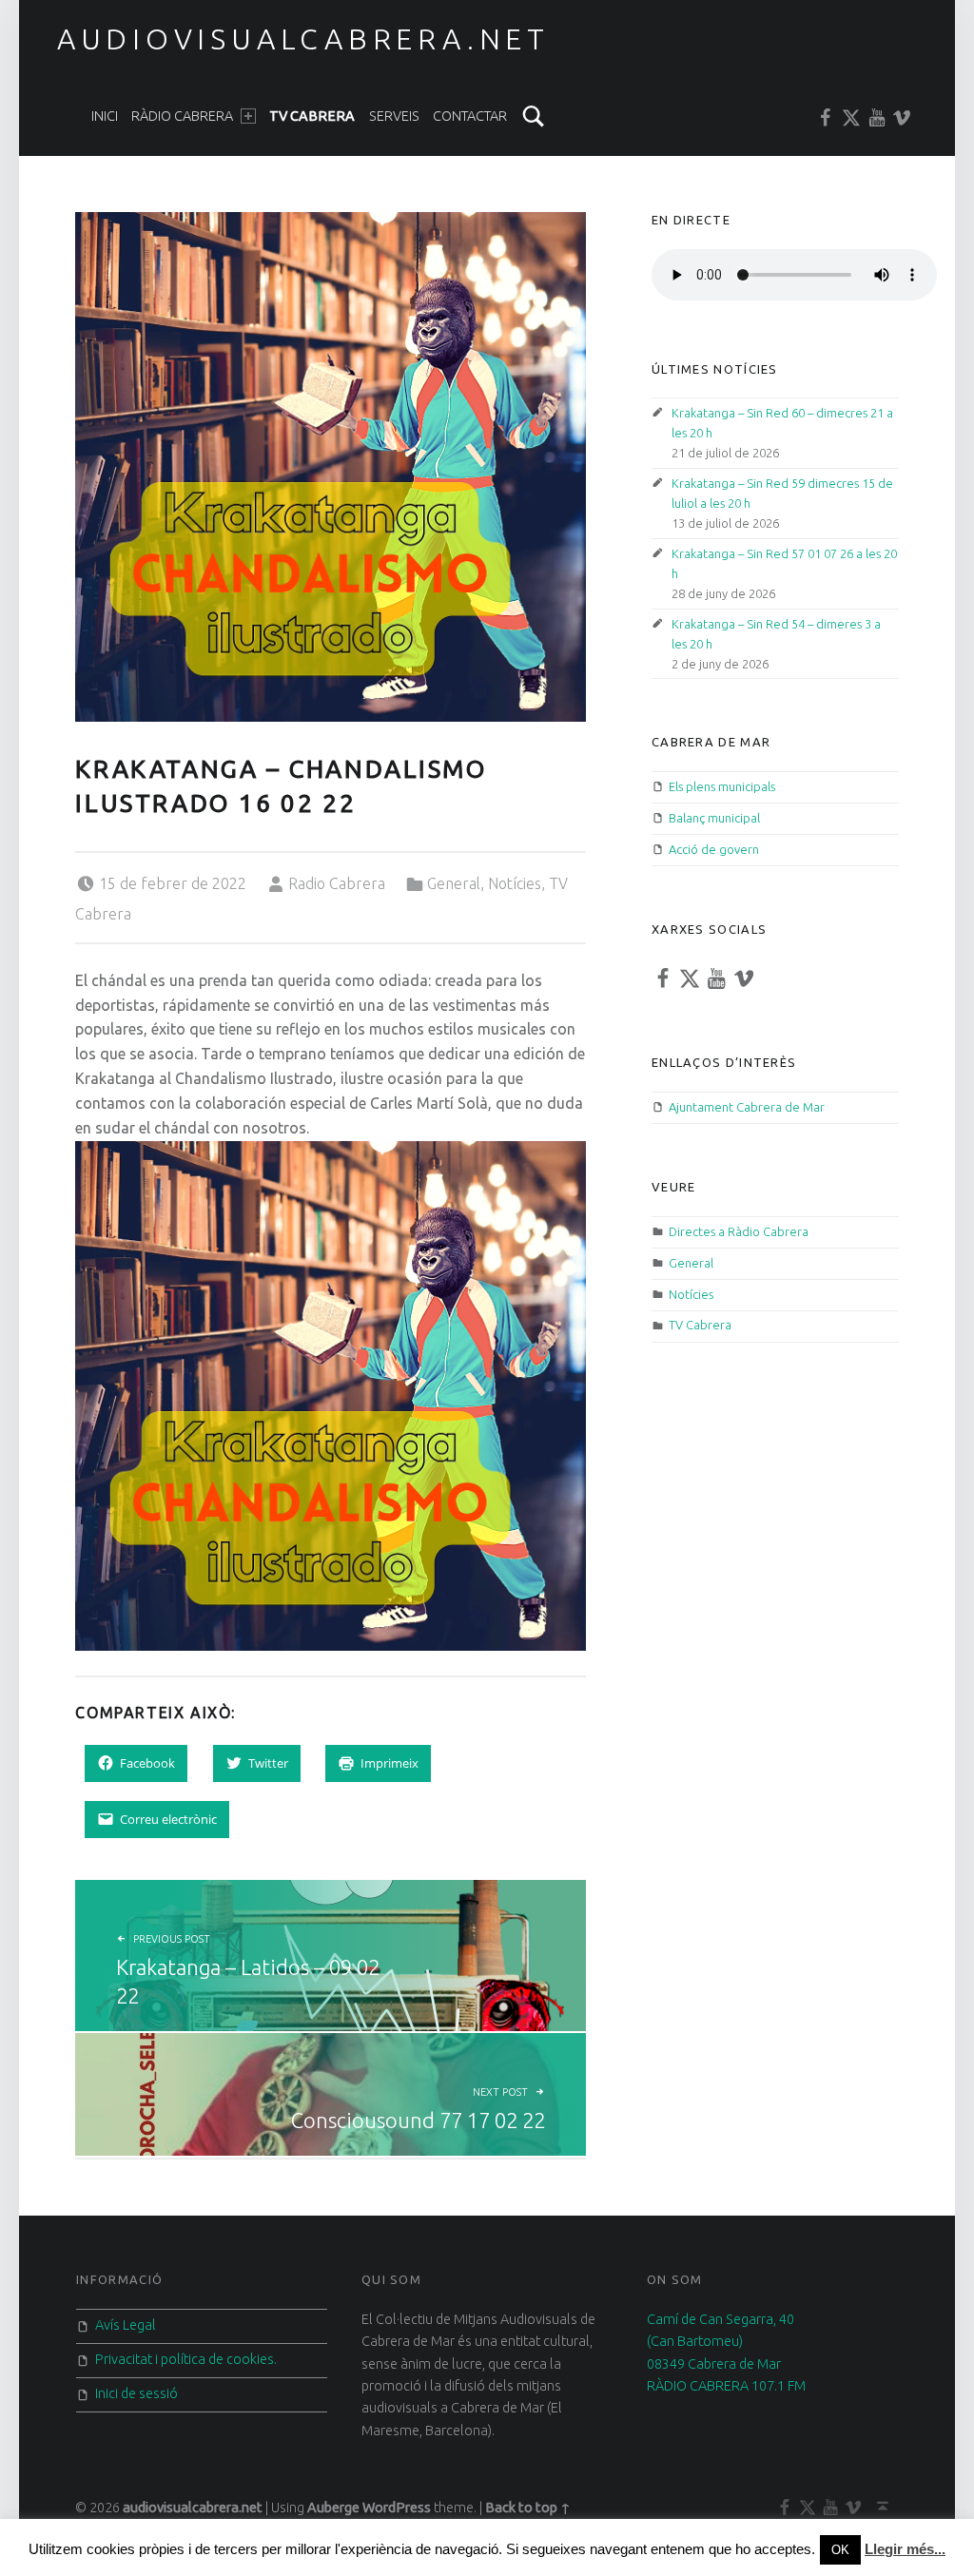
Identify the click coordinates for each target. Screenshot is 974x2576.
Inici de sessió (136, 2393)
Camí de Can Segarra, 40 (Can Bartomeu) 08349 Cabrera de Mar (721, 2342)
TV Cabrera (312, 116)
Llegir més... (905, 2549)
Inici (105, 116)
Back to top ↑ (528, 2508)
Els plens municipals (722, 786)
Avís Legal (126, 2325)
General (454, 883)
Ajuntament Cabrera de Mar (747, 1107)
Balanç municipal (714, 818)
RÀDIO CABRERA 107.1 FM (726, 2386)
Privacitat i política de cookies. (186, 2359)
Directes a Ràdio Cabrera (739, 1231)
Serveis (394, 116)
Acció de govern (714, 849)
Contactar (470, 116)
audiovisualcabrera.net (303, 39)
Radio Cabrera (337, 883)
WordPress (397, 2508)
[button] (330, 467)
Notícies (515, 883)
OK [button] (840, 2550)
